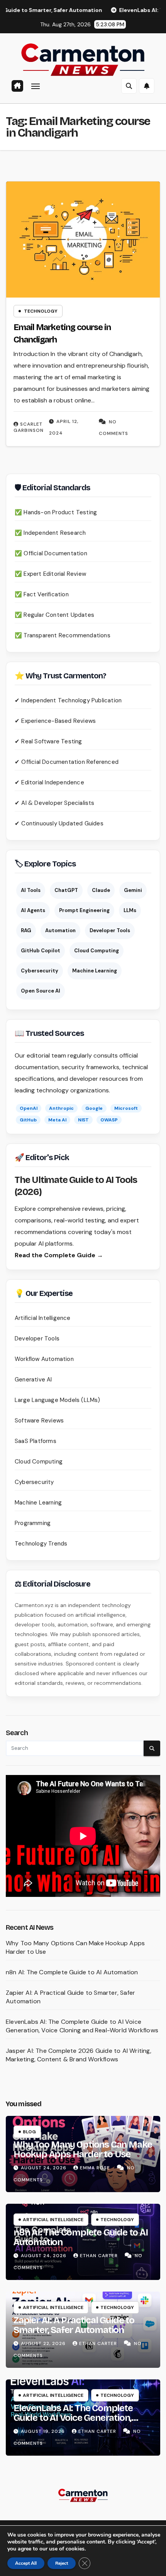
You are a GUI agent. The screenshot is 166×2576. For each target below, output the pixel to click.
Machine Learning (95, 971)
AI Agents (33, 910)
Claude (101, 890)
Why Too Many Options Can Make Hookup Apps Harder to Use (83, 2149)
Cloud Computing (97, 951)
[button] (129, 86)
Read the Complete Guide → (59, 1255)
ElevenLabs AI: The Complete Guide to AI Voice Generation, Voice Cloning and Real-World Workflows (82, 2026)
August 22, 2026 (44, 2343)
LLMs (130, 910)
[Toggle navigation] (36, 86)
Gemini (133, 890)
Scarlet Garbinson (29, 427)
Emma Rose (96, 2168)
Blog (29, 2132)
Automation (60, 930)
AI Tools (31, 890)
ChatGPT (66, 890)
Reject (62, 2563)
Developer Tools (110, 930)
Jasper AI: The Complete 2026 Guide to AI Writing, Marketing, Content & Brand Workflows (79, 2055)
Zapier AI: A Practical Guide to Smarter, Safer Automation (74, 2325)
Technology (41, 311)
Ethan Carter (100, 2256)
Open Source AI (41, 991)
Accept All (26, 2563)
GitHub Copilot (41, 951)
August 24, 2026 (44, 2168)
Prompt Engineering (84, 910)
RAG (26, 930)
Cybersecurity (40, 971)
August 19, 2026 (44, 2431)
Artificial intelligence (53, 2220)
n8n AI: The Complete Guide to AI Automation (72, 1972)
